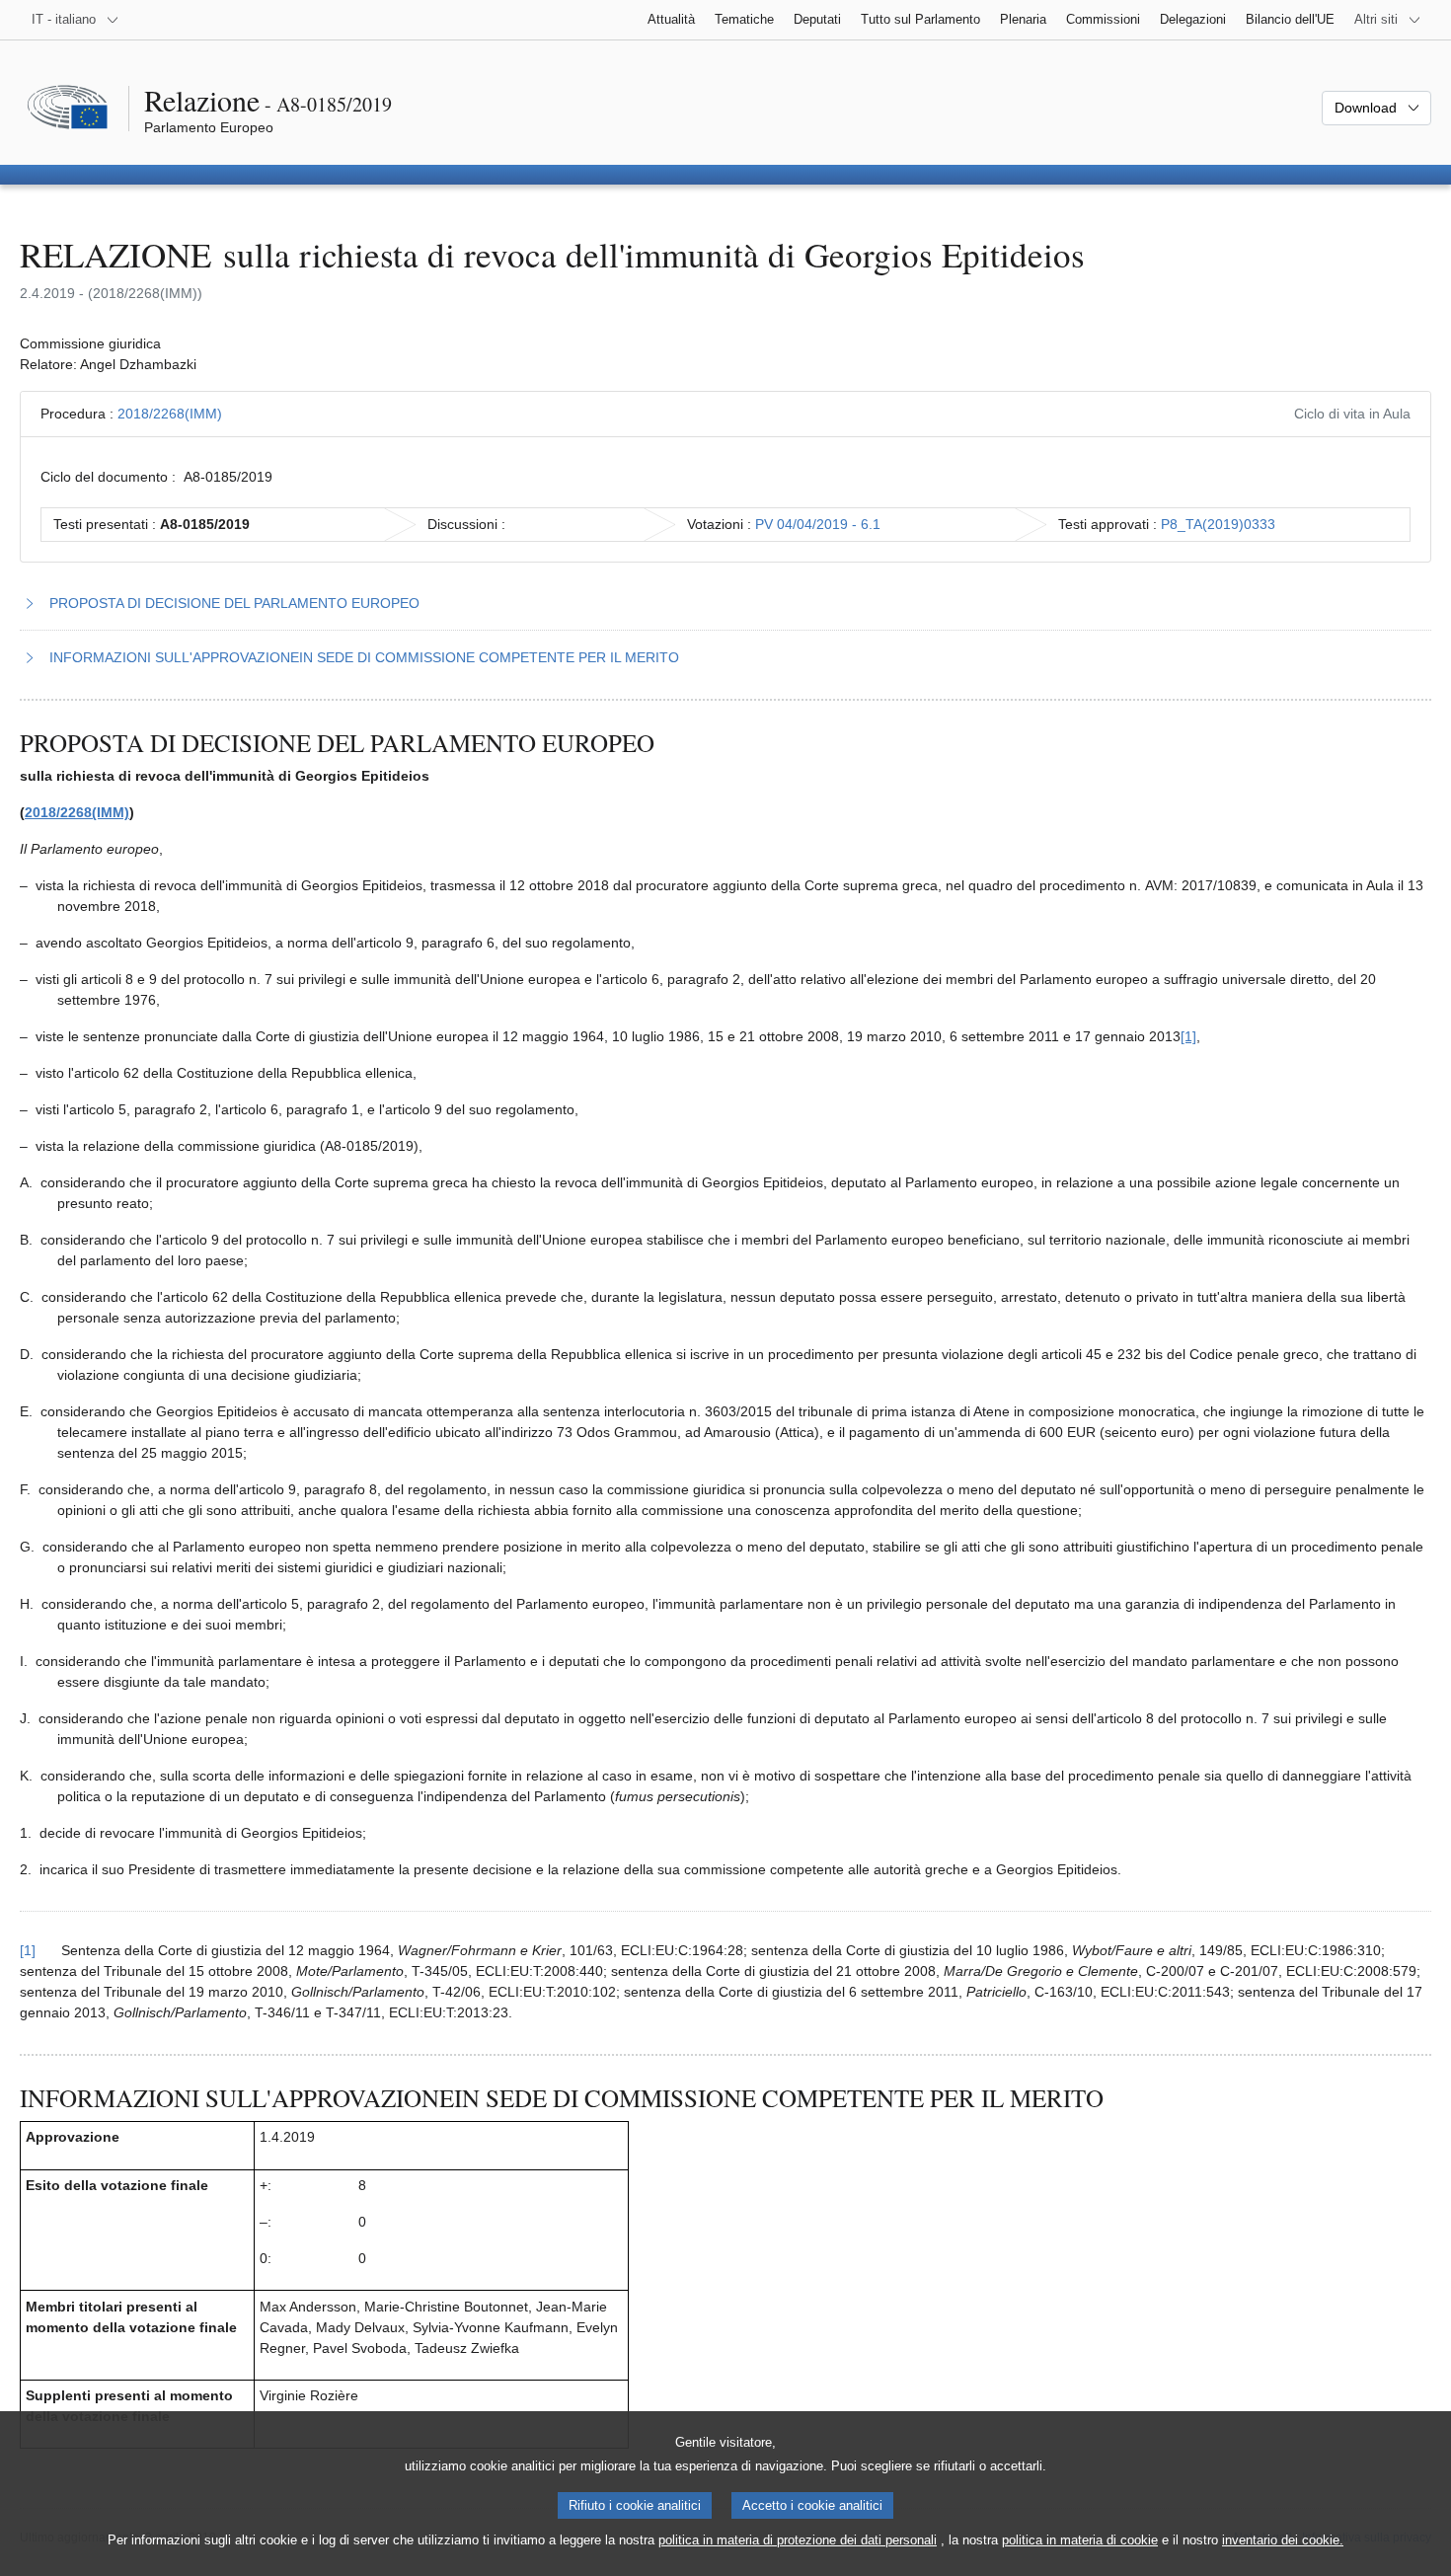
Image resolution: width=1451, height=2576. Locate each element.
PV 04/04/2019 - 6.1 (818, 524)
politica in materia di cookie (1080, 2540)
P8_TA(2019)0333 (1218, 524)
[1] (1188, 1036)
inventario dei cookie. (1283, 2540)
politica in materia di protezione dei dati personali (798, 2540)
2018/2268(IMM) (170, 414)
